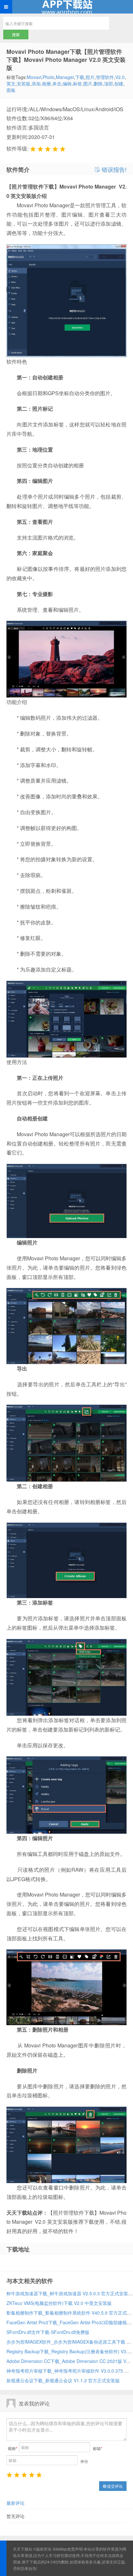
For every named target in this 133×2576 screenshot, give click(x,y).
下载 (80, 77)
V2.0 (120, 77)
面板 (11, 90)
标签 (77, 83)
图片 (88, 83)
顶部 (108, 83)
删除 (98, 83)
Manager (65, 77)
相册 (46, 83)
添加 (36, 83)
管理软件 (105, 77)
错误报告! (113, 170)
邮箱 (98, 2448)
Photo (49, 77)
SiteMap (60, 2549)
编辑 (67, 83)
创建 (119, 83)
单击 (57, 83)
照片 (90, 77)
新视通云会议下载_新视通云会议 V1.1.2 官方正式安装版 (63, 2380)
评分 (84, 2461)
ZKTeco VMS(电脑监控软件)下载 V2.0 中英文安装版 (59, 2303)
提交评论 (114, 2486)
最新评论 (15, 2503)
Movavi (34, 77)
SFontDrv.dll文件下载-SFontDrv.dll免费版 (48, 2332)
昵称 (13, 2448)
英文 (11, 83)
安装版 (24, 83)
